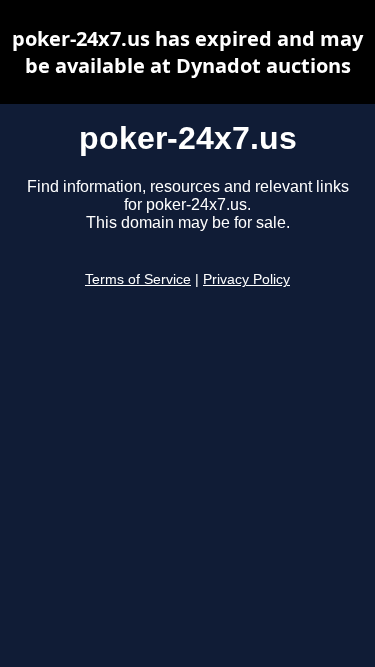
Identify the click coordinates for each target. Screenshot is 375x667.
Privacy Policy (246, 279)
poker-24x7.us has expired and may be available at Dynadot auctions (187, 52)
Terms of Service (138, 279)
